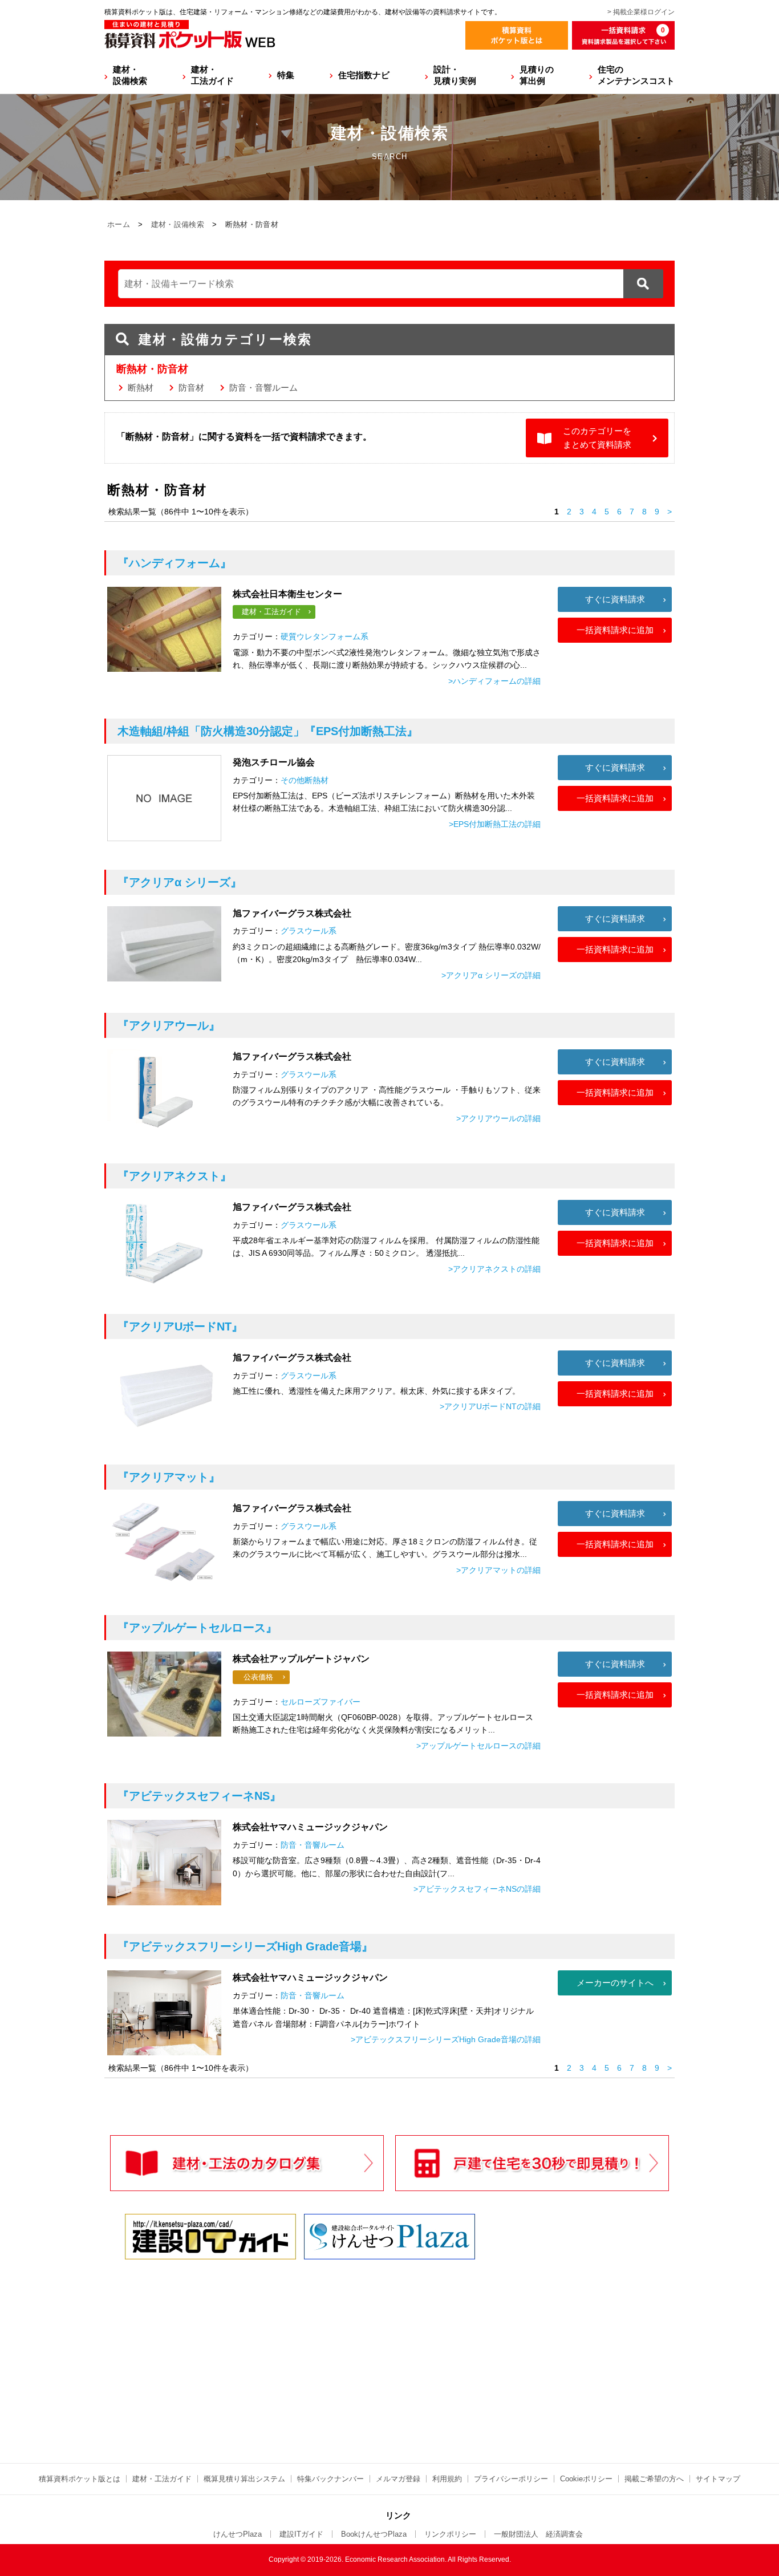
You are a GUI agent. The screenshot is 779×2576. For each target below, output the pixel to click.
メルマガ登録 (398, 2479)
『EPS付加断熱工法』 (268, 731)
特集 (286, 75)
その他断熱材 (305, 780)
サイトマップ (718, 2479)
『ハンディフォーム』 (175, 563)
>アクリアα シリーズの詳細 (491, 975)
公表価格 (258, 1677)
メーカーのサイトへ (615, 1983)
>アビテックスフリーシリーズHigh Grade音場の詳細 (446, 2039)
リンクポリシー (450, 2534)
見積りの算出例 (537, 75)
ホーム (119, 224)
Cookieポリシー (586, 2479)
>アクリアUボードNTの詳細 (490, 1406)
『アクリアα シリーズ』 (180, 882)
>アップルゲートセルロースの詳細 (478, 1746)
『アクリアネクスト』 (175, 1176)
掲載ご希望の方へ (654, 2479)
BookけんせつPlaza (374, 2534)
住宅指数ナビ (364, 75)
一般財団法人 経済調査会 (538, 2534)
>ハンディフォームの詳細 (494, 681)
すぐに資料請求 (615, 599)
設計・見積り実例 (455, 75)
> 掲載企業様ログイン (641, 12)
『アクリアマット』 (169, 1477)
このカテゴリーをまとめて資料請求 (597, 438)
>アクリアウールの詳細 (498, 1118)
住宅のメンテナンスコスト (636, 75)
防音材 (191, 388)
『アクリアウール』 (169, 1025)
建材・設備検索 (130, 75)
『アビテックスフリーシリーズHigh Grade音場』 (245, 1946)
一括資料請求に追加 (615, 630)
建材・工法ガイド (212, 75)
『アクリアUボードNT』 (180, 1326)
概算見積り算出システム (244, 2479)
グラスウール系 (309, 931)
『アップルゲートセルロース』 (197, 1628)
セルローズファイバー (320, 1702)
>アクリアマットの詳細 (498, 1570)
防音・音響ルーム (263, 388)
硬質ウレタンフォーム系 (324, 636)
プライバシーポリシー (511, 2479)
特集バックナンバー (330, 2479)
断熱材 (141, 388)
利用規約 (447, 2479)
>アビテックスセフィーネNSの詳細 (477, 1889)
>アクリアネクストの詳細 (494, 1269)
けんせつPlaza (238, 2534)
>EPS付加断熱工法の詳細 (495, 824)
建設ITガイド (301, 2534)
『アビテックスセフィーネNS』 (199, 1796)
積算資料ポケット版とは (80, 2479)
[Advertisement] (290, 2351)
